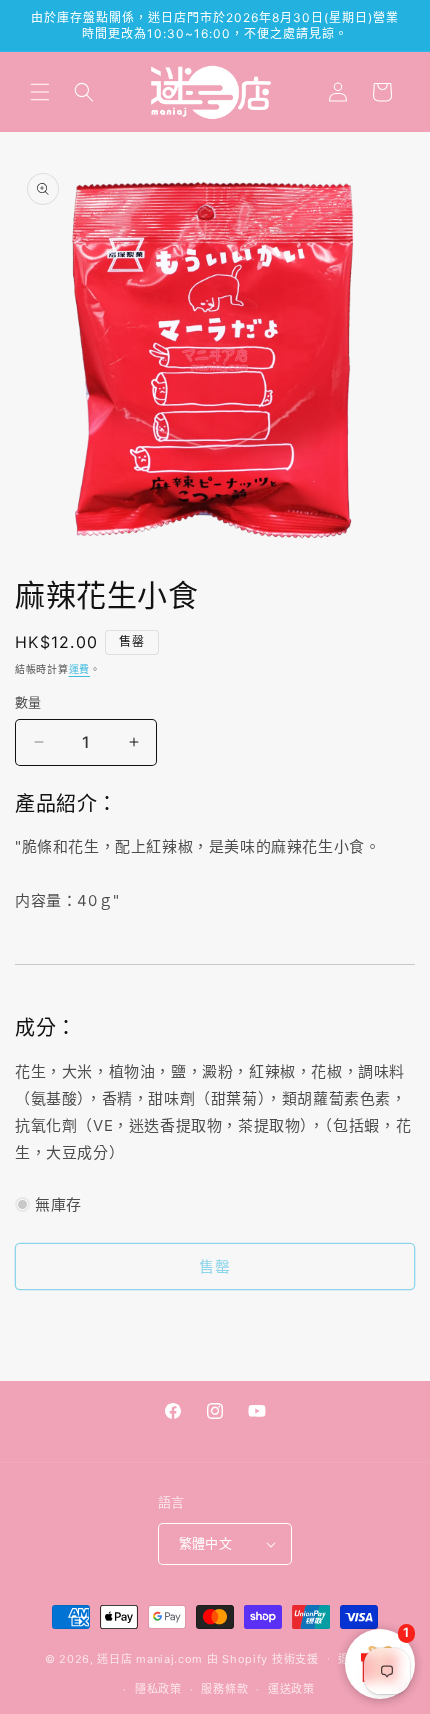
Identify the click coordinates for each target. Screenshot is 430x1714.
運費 (79, 669)
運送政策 (291, 1689)
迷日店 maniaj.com (150, 1658)
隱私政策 (158, 1689)
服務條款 (224, 1689)
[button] (40, 92)
